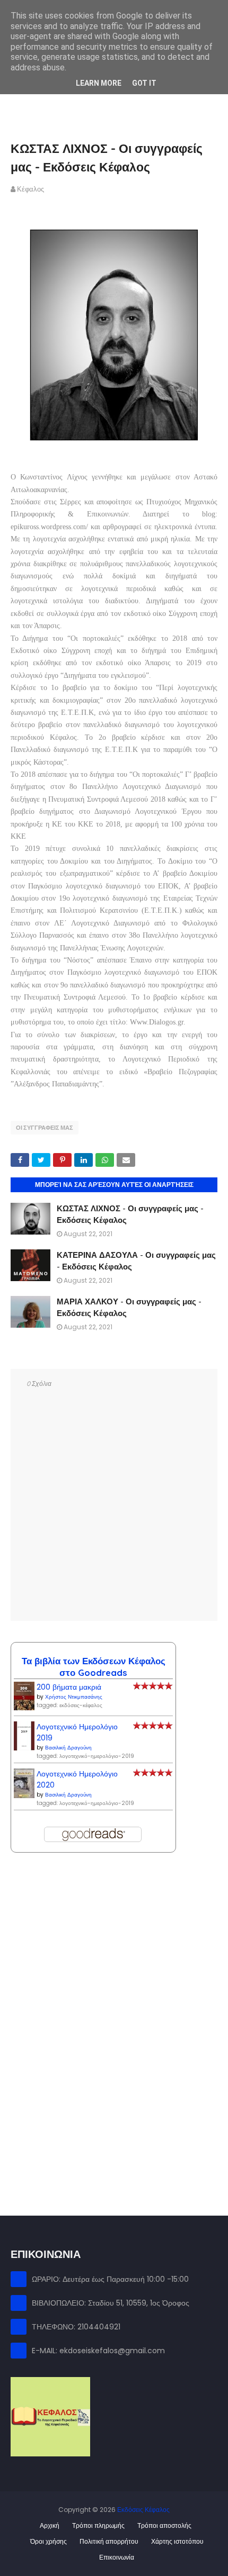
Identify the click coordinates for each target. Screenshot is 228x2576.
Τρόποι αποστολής (164, 2525)
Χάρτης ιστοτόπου (177, 2541)
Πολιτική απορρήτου (109, 2541)
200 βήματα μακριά (69, 1687)
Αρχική (50, 2525)
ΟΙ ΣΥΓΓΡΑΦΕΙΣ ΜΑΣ (45, 1128)
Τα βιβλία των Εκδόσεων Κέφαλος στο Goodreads (94, 1667)
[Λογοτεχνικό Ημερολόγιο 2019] (24, 1748)
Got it (144, 83)
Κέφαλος (30, 189)
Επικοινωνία (117, 2557)
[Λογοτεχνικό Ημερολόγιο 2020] (24, 1795)
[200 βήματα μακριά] (24, 1708)
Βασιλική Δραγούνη (68, 1748)
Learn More (99, 83)
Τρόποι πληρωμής (98, 2525)
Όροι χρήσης (49, 2541)
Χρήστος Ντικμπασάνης (74, 1697)
